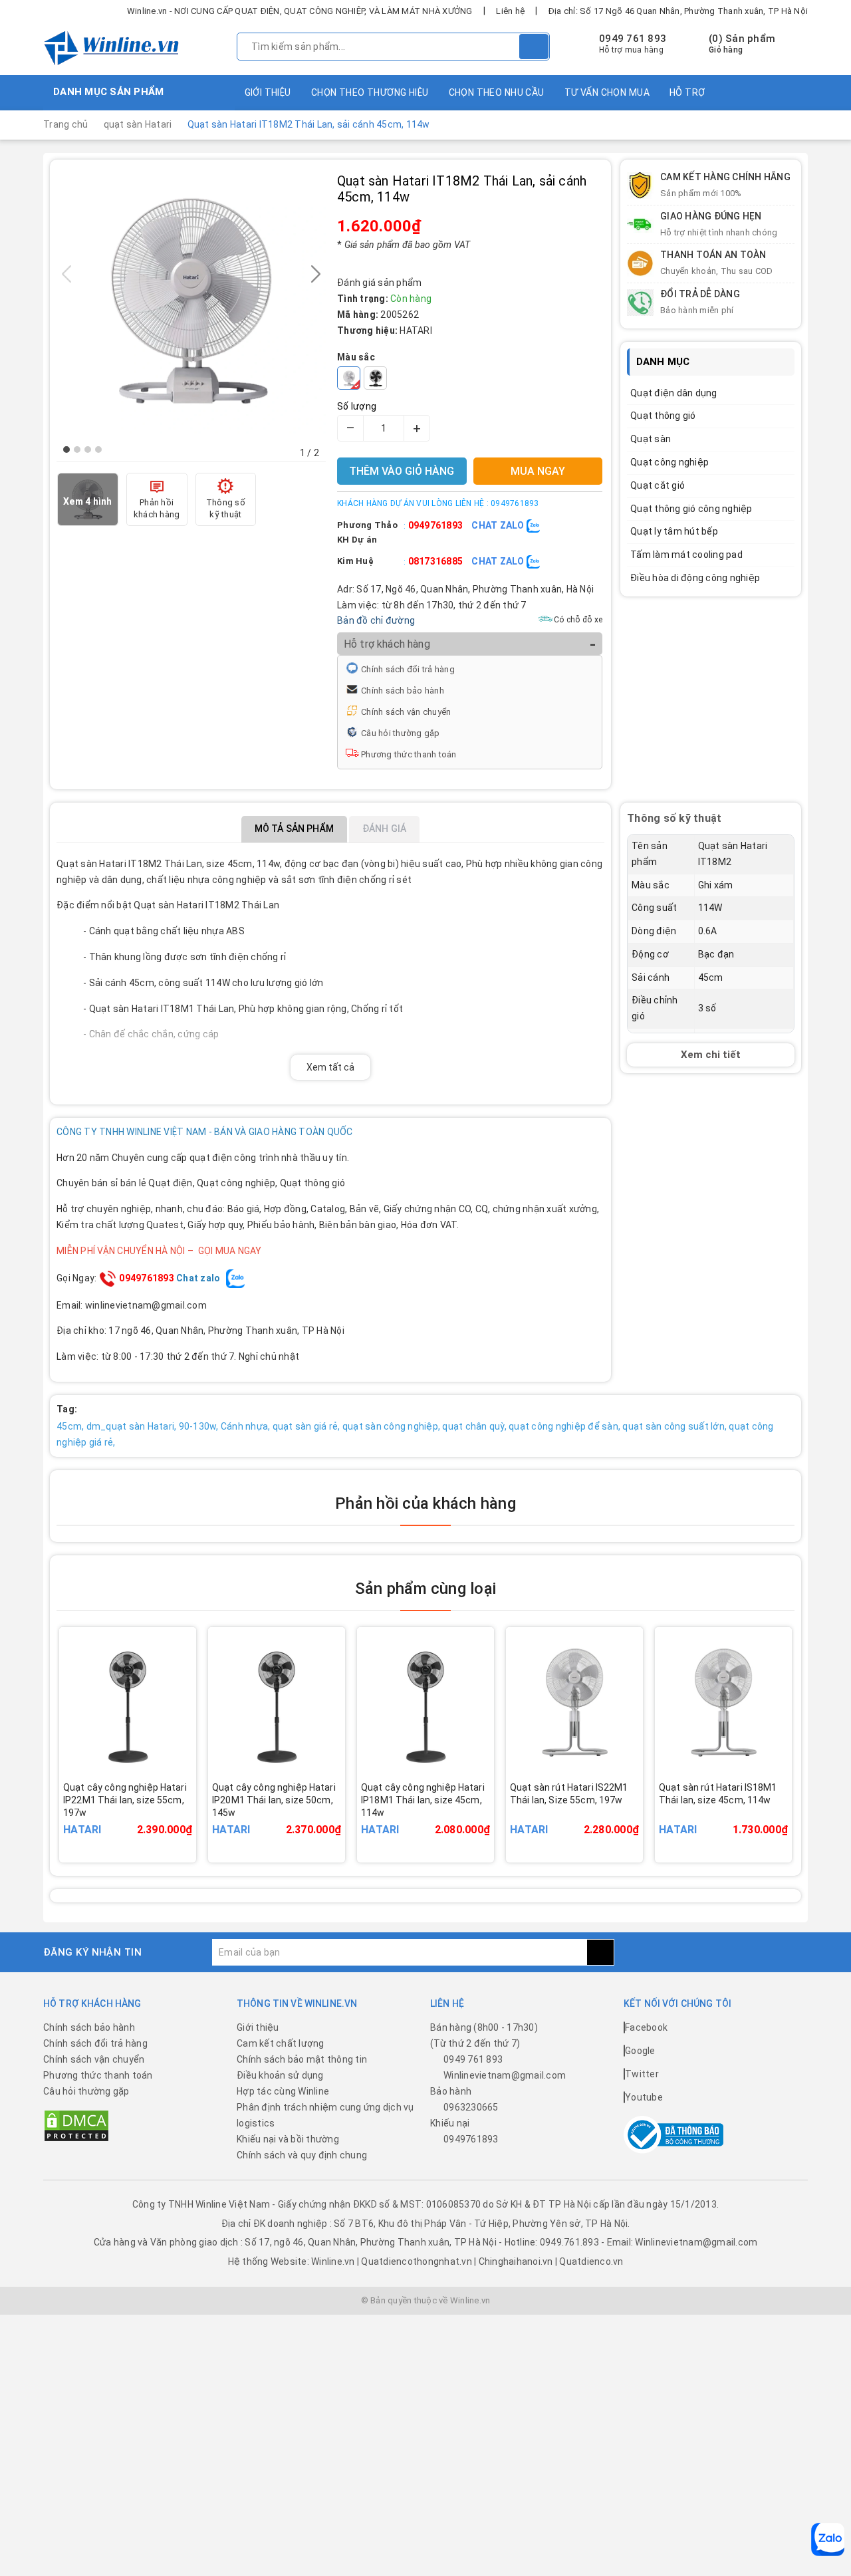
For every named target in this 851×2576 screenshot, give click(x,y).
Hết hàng (146, 1819)
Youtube (644, 2097)
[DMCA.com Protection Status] (76, 2125)
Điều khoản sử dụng (280, 2075)
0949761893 (436, 525)
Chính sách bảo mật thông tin (302, 2059)
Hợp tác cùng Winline (283, 2091)
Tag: (67, 1409)
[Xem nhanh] (191, 1811)
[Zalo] (828, 2539)
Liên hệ (510, 11)
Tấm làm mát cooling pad (686, 555)
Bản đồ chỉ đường (376, 620)
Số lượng (357, 406)
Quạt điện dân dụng (674, 393)
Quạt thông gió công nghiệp (691, 509)
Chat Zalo (499, 525)
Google (640, 2051)
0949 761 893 (633, 39)
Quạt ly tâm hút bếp (674, 531)
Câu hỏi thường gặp (401, 733)
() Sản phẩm (742, 44)
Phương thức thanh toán (409, 754)
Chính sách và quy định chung (302, 2155)
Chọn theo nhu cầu (497, 92)
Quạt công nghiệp (669, 462)
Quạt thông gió (663, 416)
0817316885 (436, 561)
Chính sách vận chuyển (406, 712)
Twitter (642, 2074)
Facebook (646, 2027)
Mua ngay (295, 1819)
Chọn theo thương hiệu (370, 92)
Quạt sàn (651, 439)
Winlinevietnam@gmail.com (505, 2075)
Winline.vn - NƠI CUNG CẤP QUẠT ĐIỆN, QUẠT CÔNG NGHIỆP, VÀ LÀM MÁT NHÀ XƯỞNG (300, 11)
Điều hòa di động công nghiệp (695, 578)
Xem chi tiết (711, 1055)
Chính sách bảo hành (403, 691)
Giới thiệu (268, 92)
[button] (66, 450)
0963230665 (471, 2107)
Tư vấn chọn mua (607, 92)
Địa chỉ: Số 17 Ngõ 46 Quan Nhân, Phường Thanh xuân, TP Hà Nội (678, 11)
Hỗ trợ (687, 92)
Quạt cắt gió (658, 485)
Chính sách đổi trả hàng (408, 669)
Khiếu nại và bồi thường (288, 2139)
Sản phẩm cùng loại (425, 1589)
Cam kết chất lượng (281, 2043)
